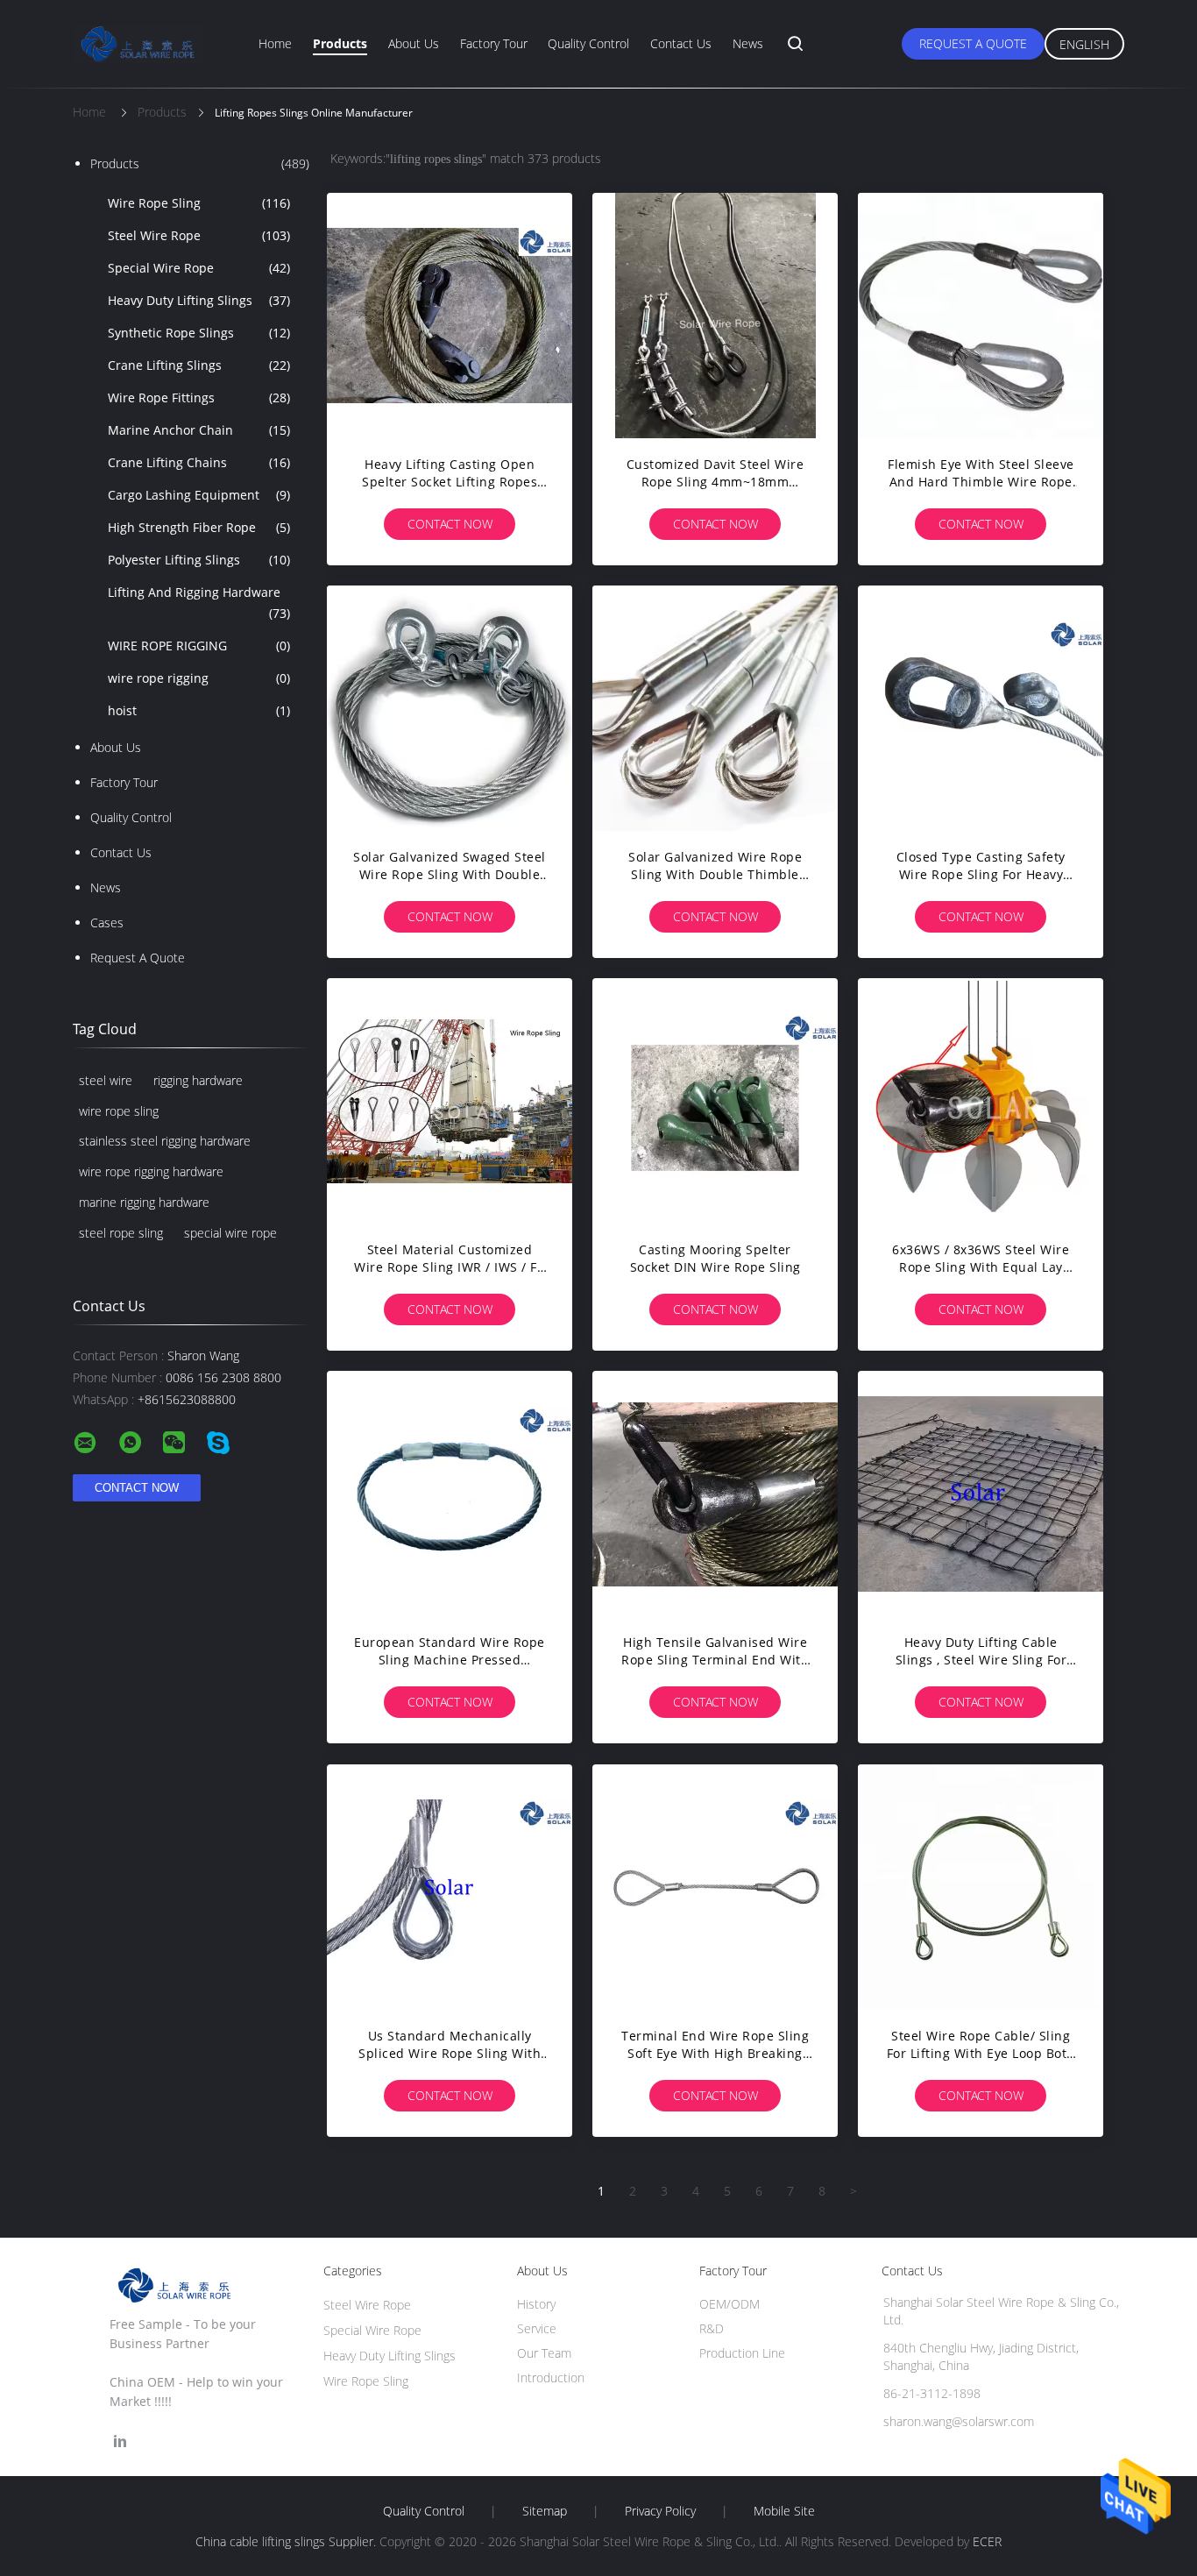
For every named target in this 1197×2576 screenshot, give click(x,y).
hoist (199, 710)
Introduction (551, 2377)
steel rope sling (121, 1233)
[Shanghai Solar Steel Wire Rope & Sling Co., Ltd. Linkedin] (120, 2441)
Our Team (544, 2353)
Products (340, 43)
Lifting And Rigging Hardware (199, 603)
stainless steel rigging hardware (165, 1141)
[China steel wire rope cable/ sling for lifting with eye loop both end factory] (981, 1887)
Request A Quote (973, 43)
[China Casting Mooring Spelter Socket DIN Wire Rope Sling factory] (715, 1101)
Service (537, 2328)
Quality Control (588, 43)
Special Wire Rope (199, 268)
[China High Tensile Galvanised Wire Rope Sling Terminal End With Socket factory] (715, 1494)
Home (275, 43)
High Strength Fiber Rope (199, 527)
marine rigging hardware (144, 1202)
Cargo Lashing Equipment (199, 495)
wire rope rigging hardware (151, 1171)
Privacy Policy (660, 2511)
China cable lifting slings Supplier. (287, 2541)
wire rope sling (119, 1111)
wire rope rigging (199, 678)
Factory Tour (494, 43)
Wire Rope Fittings (199, 397)
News (748, 43)
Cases (107, 923)
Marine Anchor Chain (199, 430)
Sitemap (545, 2511)
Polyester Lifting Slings (199, 560)
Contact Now (450, 524)
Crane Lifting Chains (199, 462)
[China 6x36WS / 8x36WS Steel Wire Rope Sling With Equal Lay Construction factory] (981, 1101)
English (1084, 44)
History (536, 2304)
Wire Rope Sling (199, 203)
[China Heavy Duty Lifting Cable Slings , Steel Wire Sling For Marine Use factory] (981, 1494)
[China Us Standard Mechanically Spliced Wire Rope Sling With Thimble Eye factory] (450, 1887)
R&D (712, 2328)
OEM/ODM (730, 2304)
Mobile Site (784, 2511)
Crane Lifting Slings (199, 365)
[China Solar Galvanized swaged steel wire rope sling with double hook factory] (450, 708)
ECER (987, 2541)
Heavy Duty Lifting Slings (199, 300)
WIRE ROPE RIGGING (199, 646)
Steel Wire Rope (199, 235)
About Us (414, 43)
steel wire (106, 1080)
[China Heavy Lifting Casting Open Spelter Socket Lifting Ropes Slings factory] (450, 316)
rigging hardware (198, 1080)
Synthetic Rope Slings (199, 333)
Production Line (742, 2353)
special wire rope (230, 1233)
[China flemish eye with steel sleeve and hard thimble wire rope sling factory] (981, 316)
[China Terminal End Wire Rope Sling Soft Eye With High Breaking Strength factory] (715, 1887)
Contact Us (681, 43)
